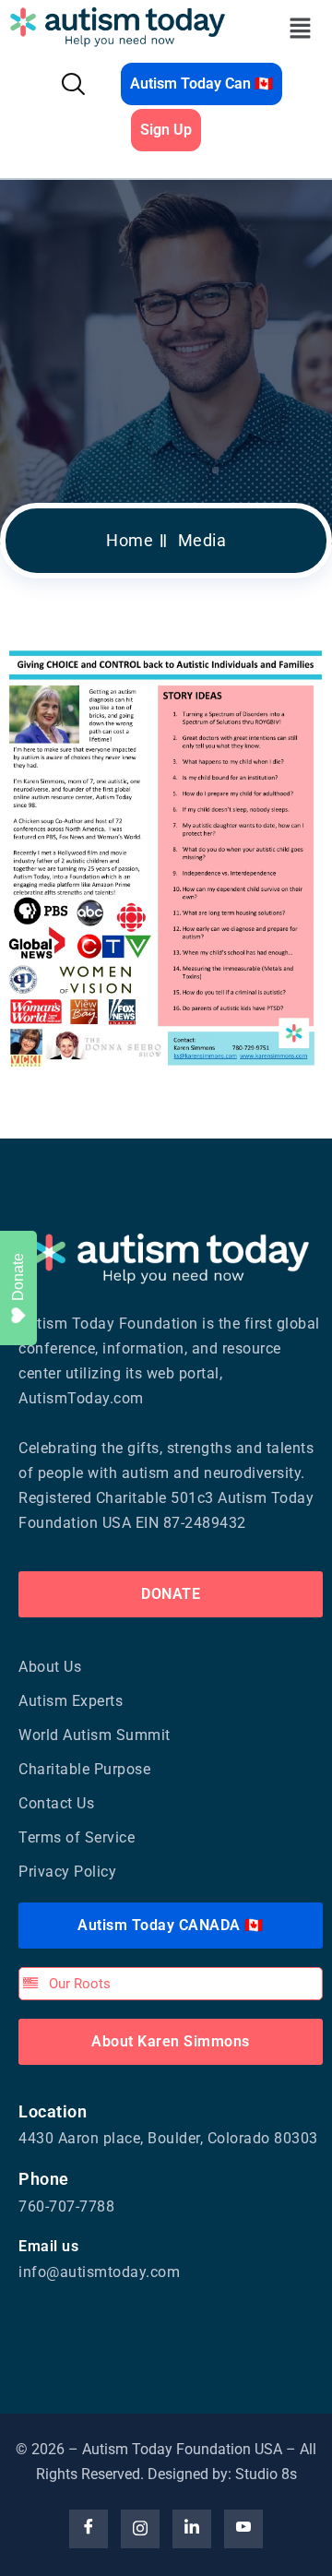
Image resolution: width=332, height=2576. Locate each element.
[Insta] (140, 2529)
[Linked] (192, 2529)
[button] (301, 28)
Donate (18, 1277)
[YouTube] (243, 2529)
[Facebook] (89, 2529)
